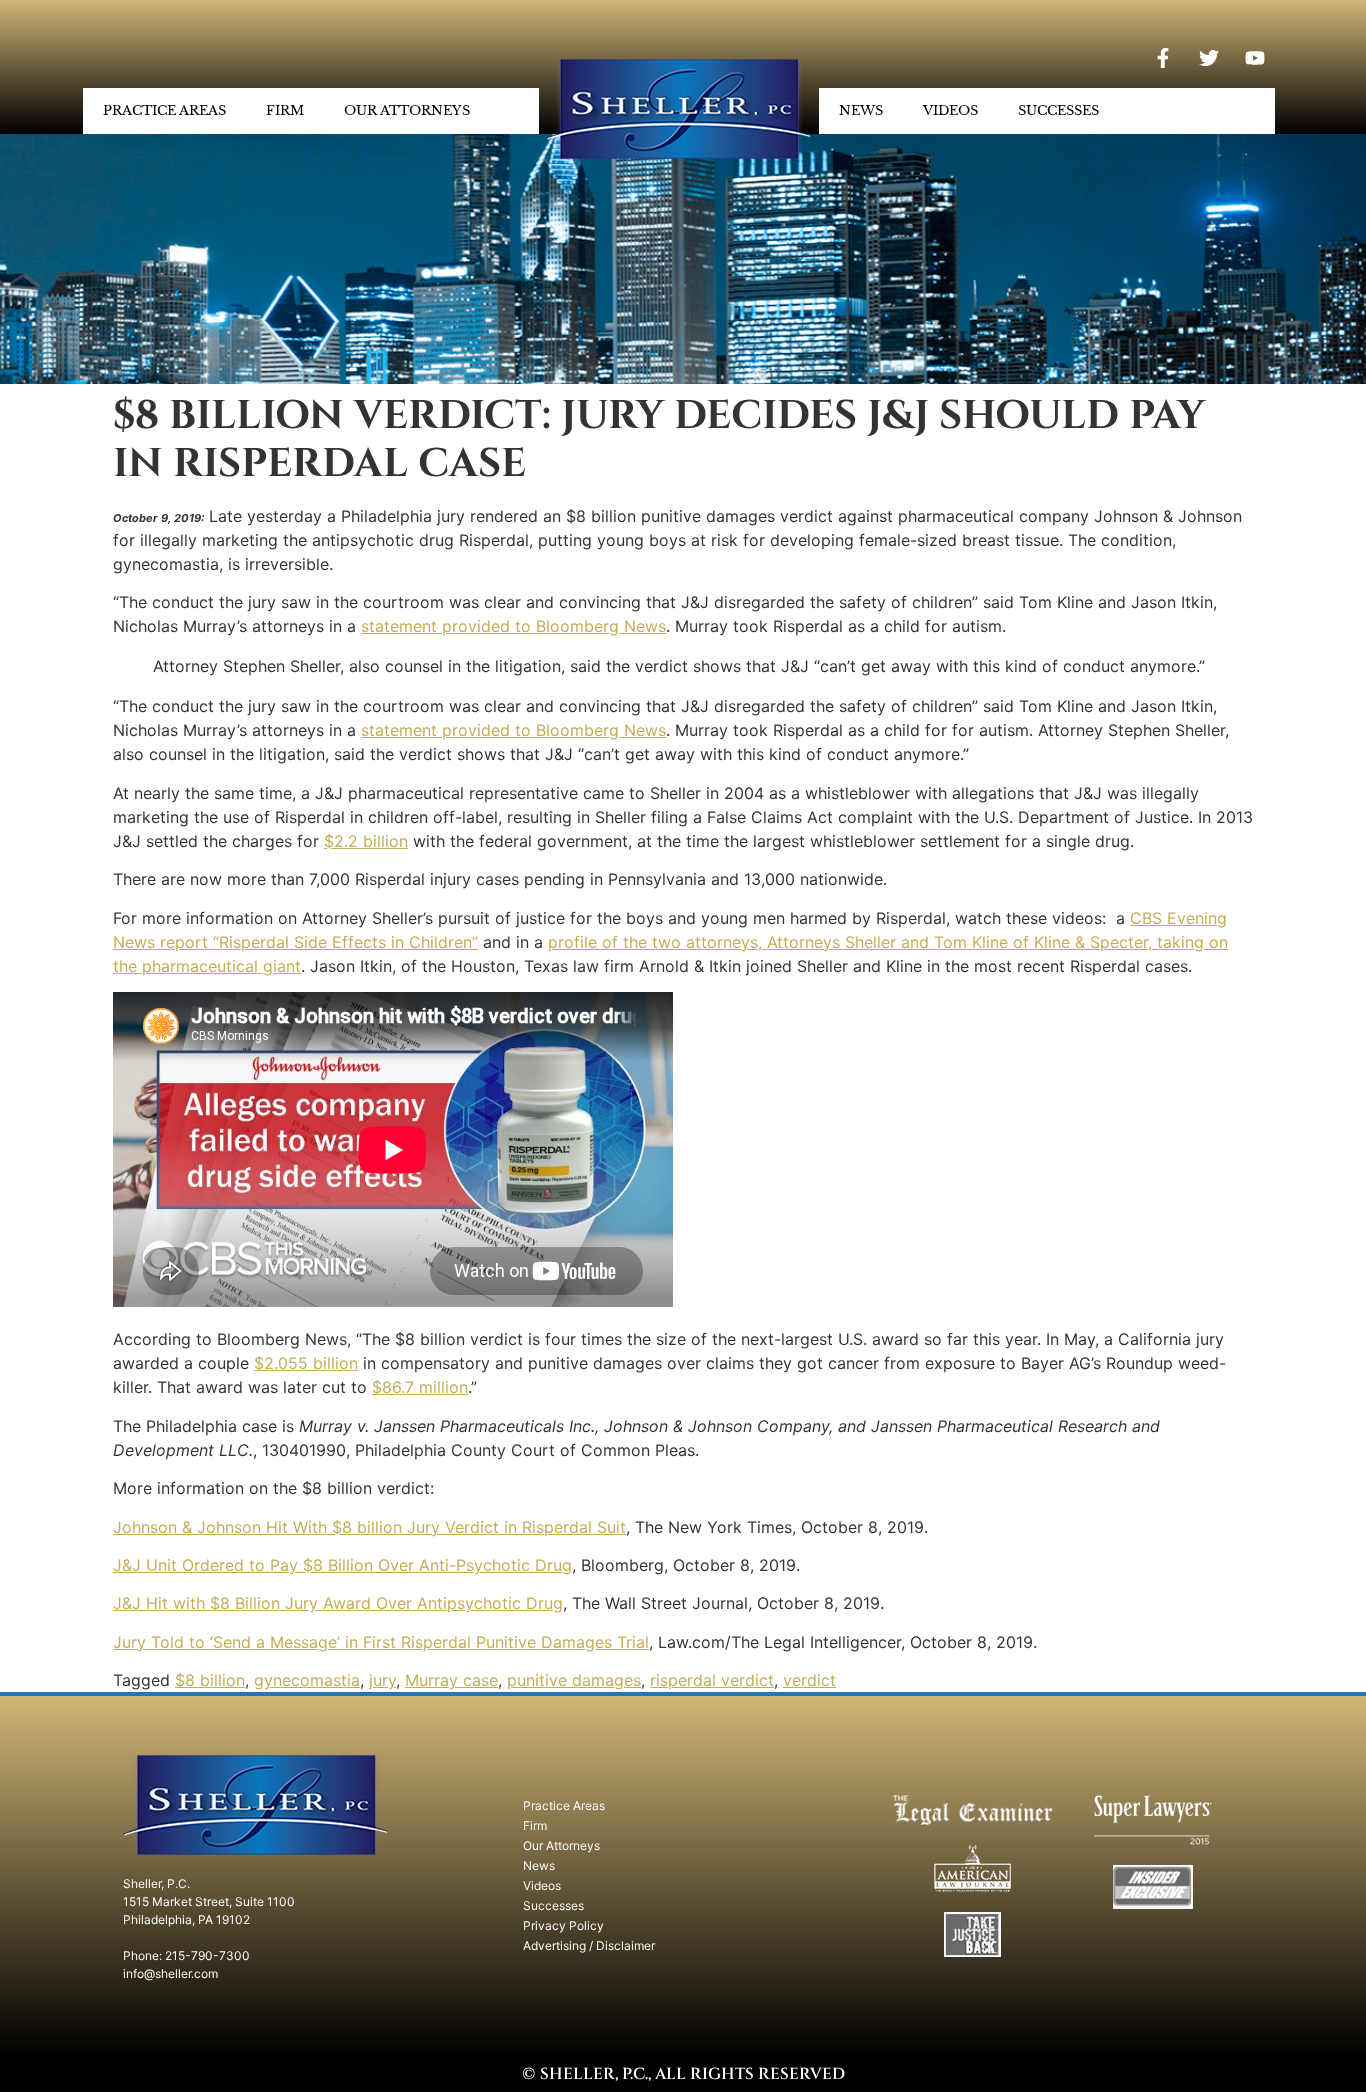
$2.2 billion (366, 841)
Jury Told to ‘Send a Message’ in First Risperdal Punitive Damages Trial (381, 1642)
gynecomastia (307, 1680)
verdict (809, 1680)
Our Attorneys (407, 110)
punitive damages (574, 1680)
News (861, 110)
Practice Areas (164, 110)
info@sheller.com (170, 1973)
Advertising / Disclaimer (589, 1945)
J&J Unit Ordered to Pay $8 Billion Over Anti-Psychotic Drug (342, 1565)
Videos (950, 110)
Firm (285, 110)
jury (382, 1680)
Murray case (451, 1680)
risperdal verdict (712, 1680)
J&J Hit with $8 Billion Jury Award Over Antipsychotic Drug (338, 1603)
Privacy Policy (563, 1925)
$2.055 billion (306, 1363)
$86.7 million (420, 1387)
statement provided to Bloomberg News (513, 626)
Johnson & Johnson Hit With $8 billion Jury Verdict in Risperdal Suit (369, 1527)
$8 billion (210, 1680)
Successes (1058, 110)
